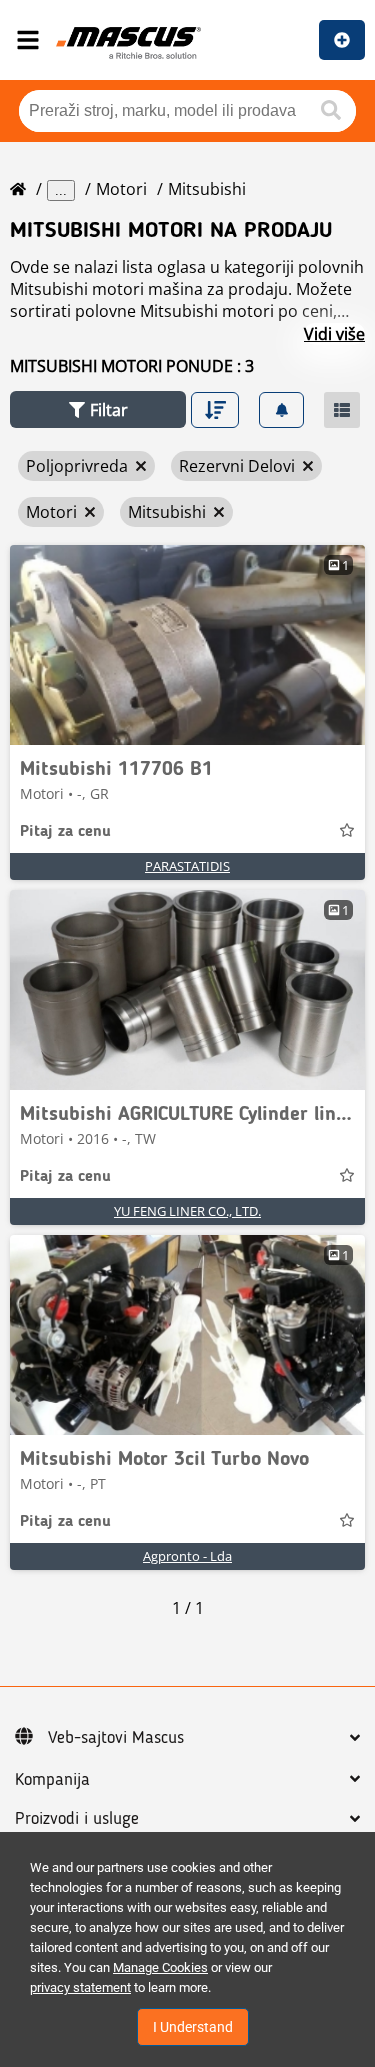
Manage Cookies (160, 1967)
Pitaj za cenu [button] (65, 832)
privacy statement (80, 1987)
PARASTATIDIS (187, 866)
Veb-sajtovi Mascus (116, 1738)
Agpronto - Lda (187, 1556)
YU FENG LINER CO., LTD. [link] (187, 1211)
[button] (98, 409)
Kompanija (52, 1780)
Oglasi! (342, 40)
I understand (193, 2027)
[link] (187, 645)
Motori (121, 189)
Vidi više (334, 334)
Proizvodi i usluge (77, 1819)
